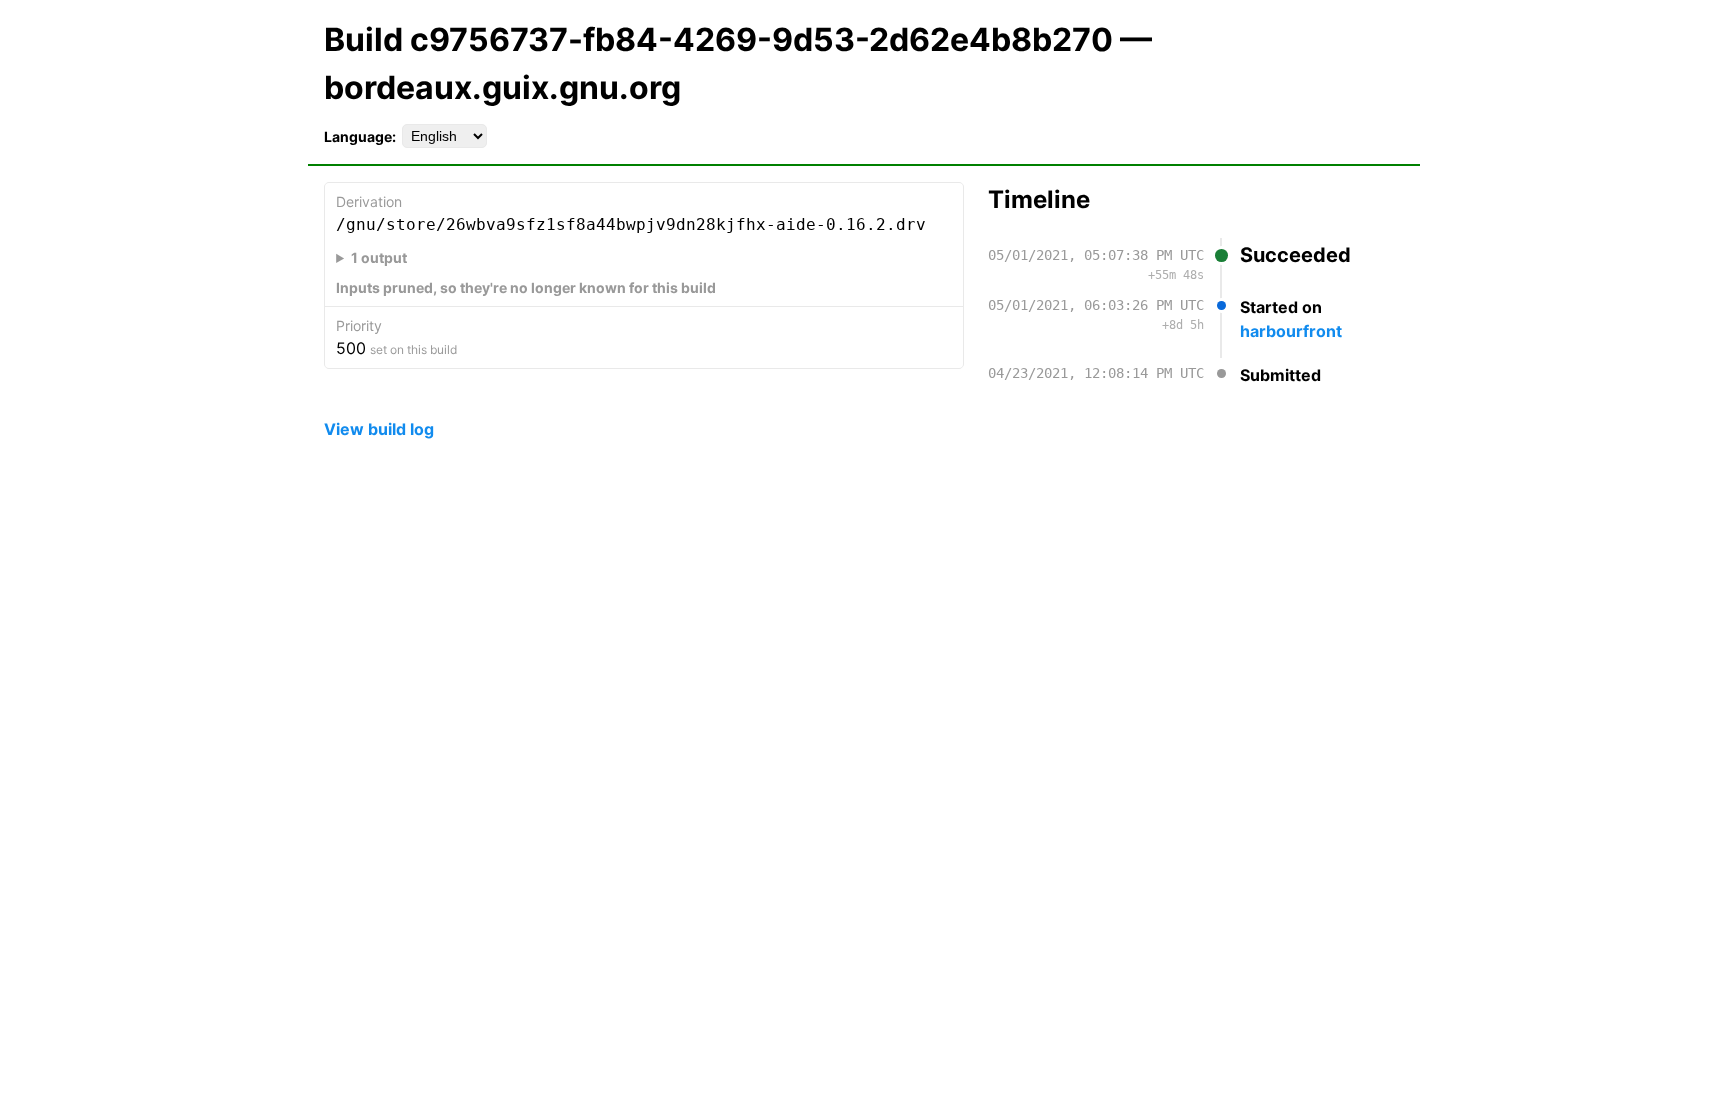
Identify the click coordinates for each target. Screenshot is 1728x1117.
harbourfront (1291, 331)
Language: (360, 136)
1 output (379, 257)
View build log (379, 429)
